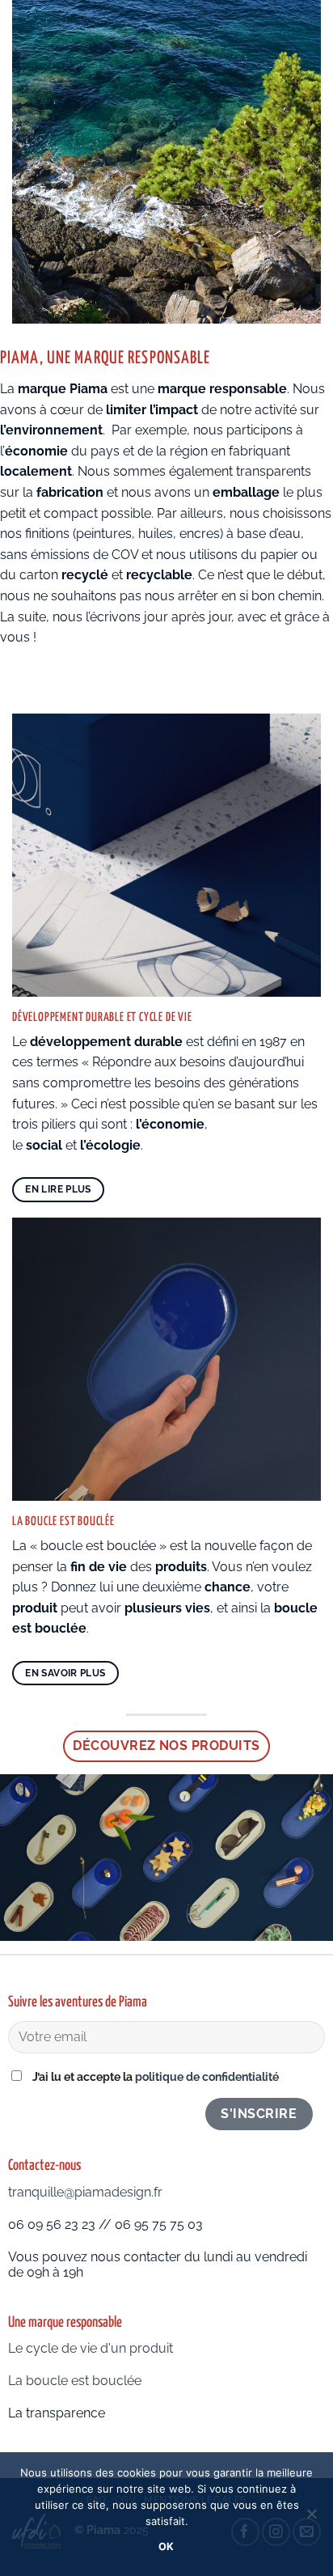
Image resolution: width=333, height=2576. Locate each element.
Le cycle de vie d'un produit (91, 2348)
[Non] (311, 2519)
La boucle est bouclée (76, 2381)
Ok (166, 2546)
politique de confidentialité (207, 2076)
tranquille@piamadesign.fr (85, 2192)
